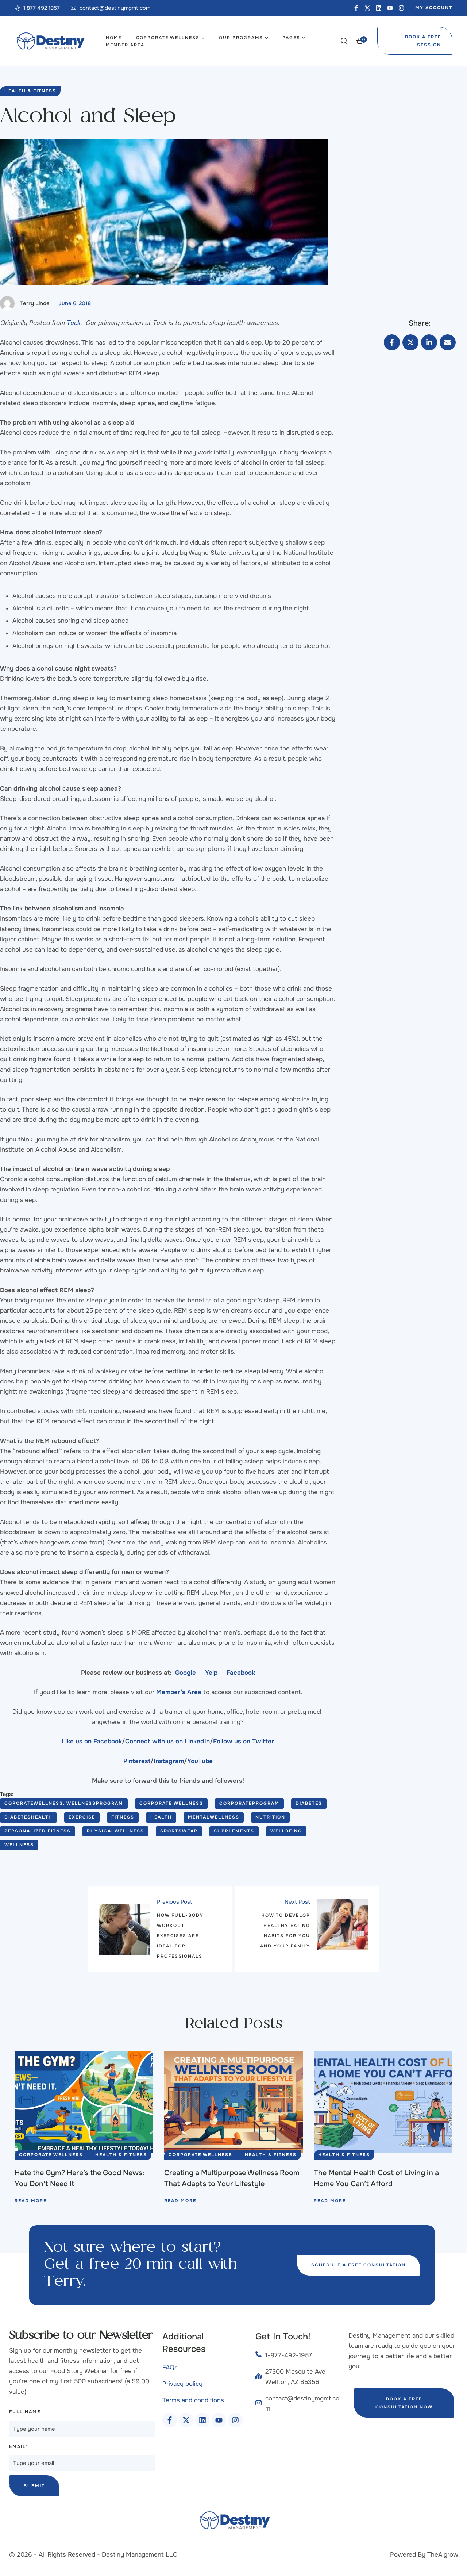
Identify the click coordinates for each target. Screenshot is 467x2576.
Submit (34, 2486)
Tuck (73, 323)
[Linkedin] (379, 8)
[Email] (448, 342)
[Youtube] (390, 8)
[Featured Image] (84, 2102)
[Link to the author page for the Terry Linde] (7, 303)
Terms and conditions (193, 2400)
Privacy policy (182, 2384)
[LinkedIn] (429, 342)
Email (19, 2446)
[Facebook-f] (356, 8)
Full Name (25, 2412)
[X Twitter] (410, 342)
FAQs (170, 2367)
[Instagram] (401, 8)
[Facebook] (392, 342)
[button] (37, 8)
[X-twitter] (367, 8)
